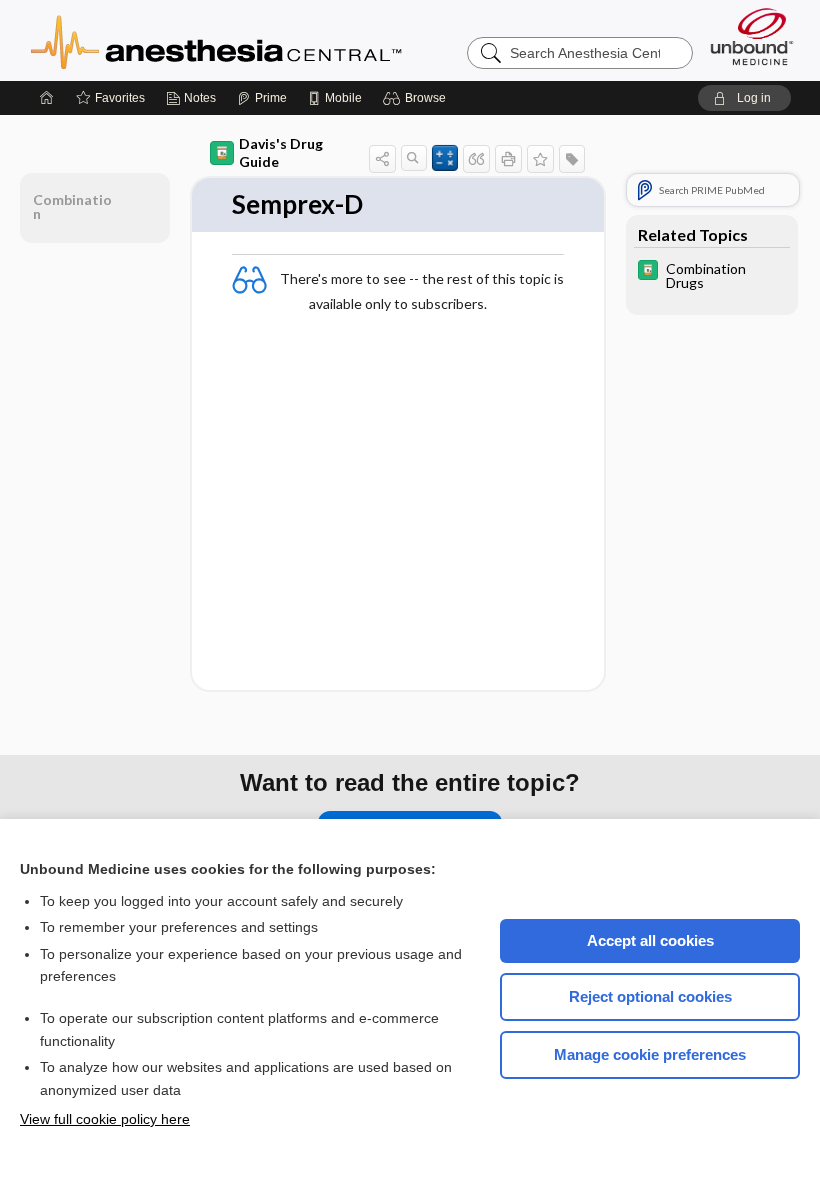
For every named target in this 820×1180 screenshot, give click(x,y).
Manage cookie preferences (650, 1054)
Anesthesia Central (279, 40)
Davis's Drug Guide (281, 152)
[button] (417, 98)
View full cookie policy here (105, 1119)
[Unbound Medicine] (752, 36)
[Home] (47, 98)
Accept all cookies (650, 940)
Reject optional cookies (650, 996)
